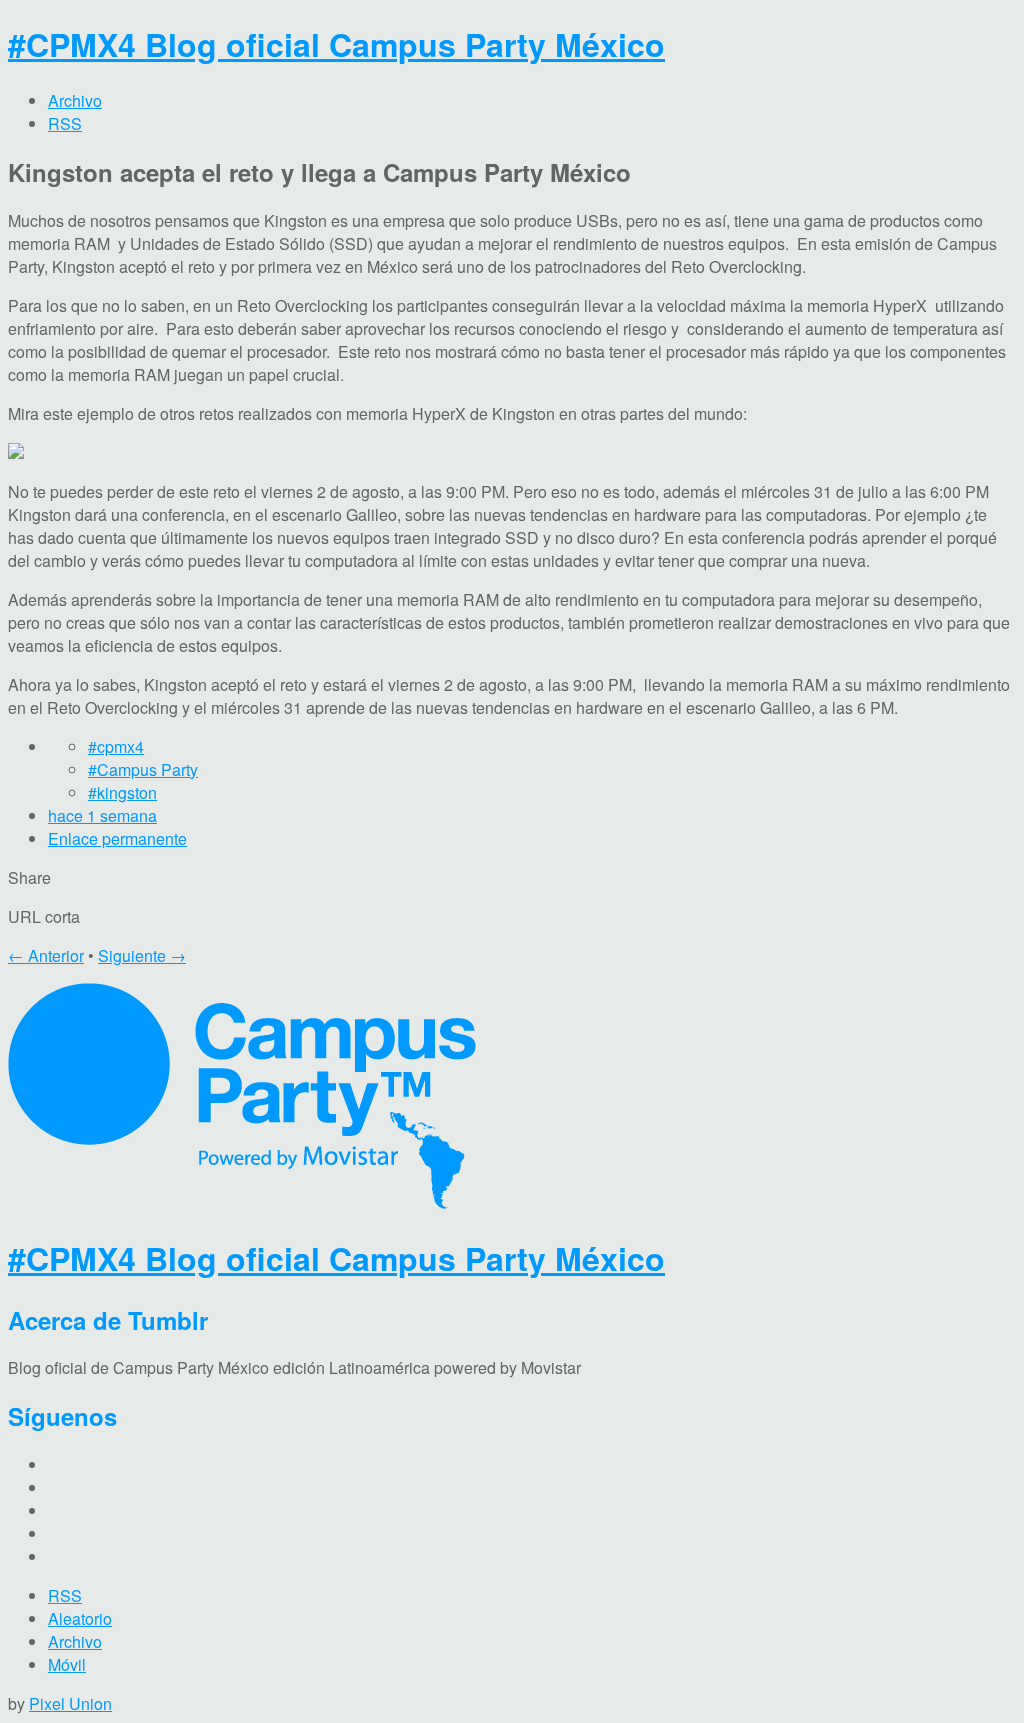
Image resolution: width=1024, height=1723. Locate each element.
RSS (65, 1595)
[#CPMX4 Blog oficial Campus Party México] (242, 1202)
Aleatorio (80, 1618)
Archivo (75, 1641)
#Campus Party (143, 769)
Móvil (67, 1664)
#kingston (122, 792)
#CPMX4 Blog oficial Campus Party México (336, 44)
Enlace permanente (117, 838)
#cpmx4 (116, 746)
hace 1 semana (102, 815)
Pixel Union (70, 1703)
